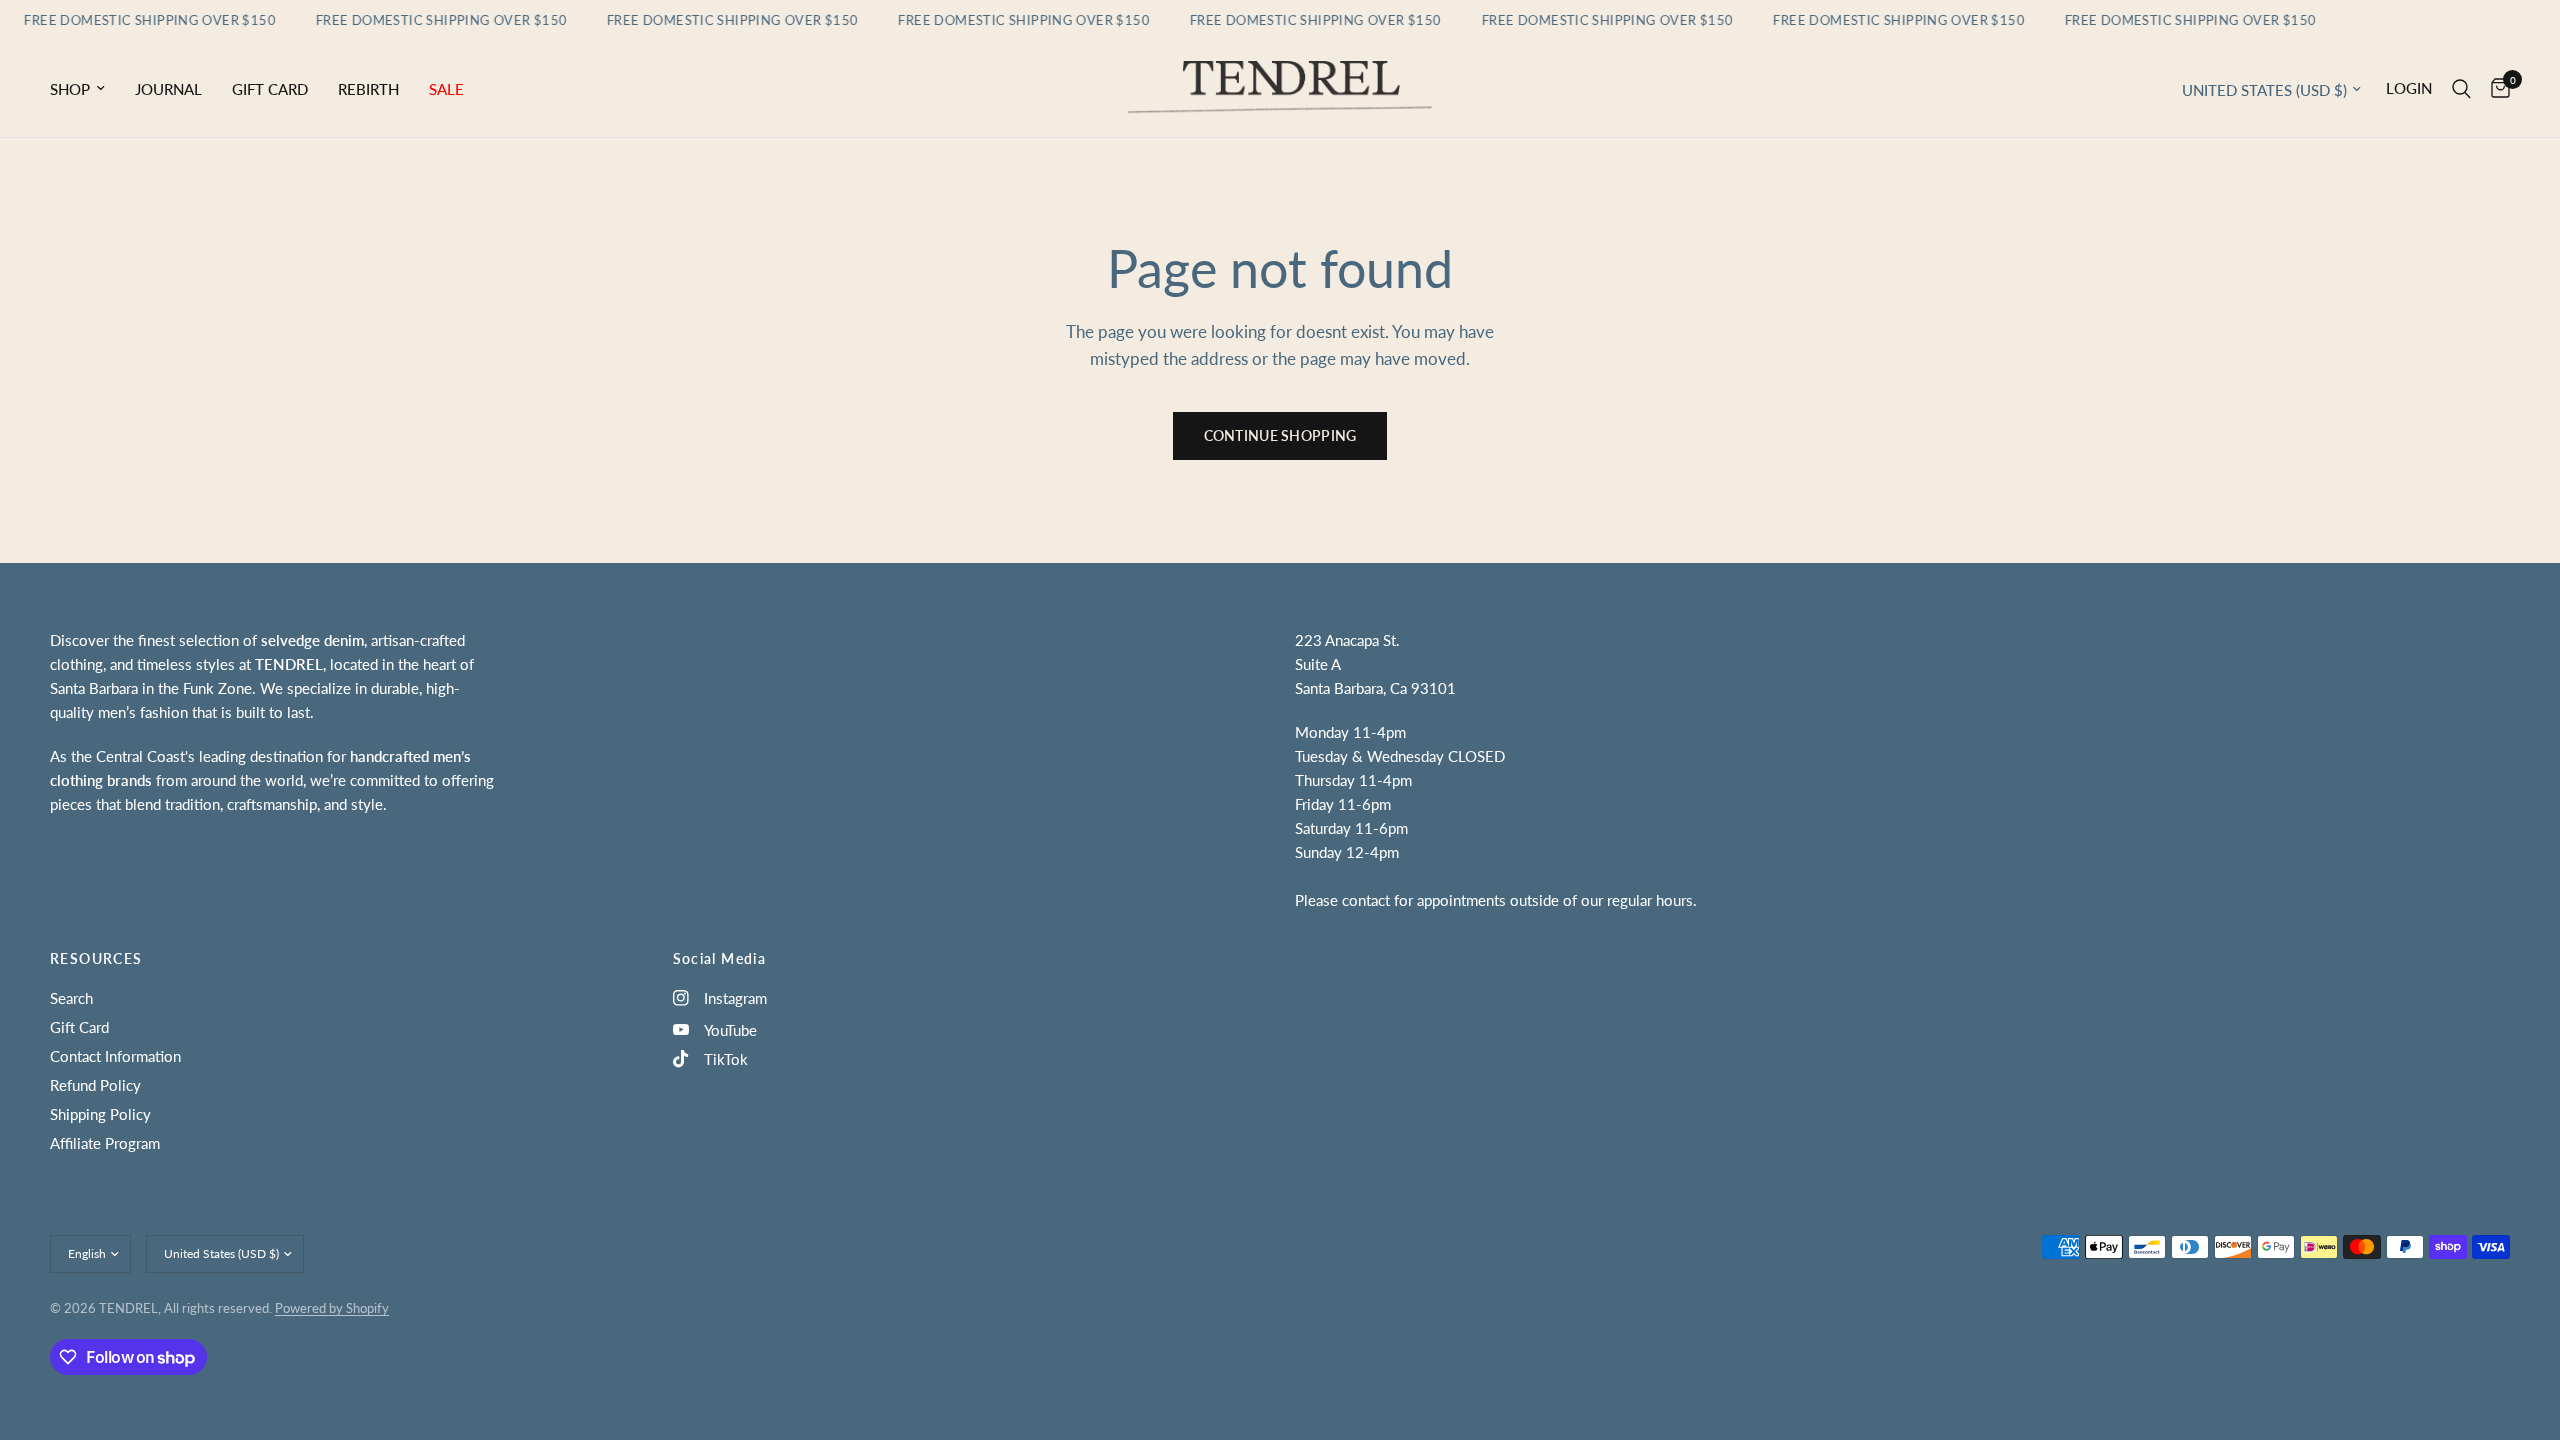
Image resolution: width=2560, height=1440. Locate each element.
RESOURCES (96, 959)
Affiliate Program (105, 1143)
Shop (70, 89)
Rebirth (368, 89)
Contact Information (115, 1056)
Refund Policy (95, 1085)
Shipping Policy (100, 1114)
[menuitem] (85, 89)
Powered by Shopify (332, 1308)
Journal (168, 89)
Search (71, 998)
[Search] (2461, 89)
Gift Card (270, 89)
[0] (2495, 89)
